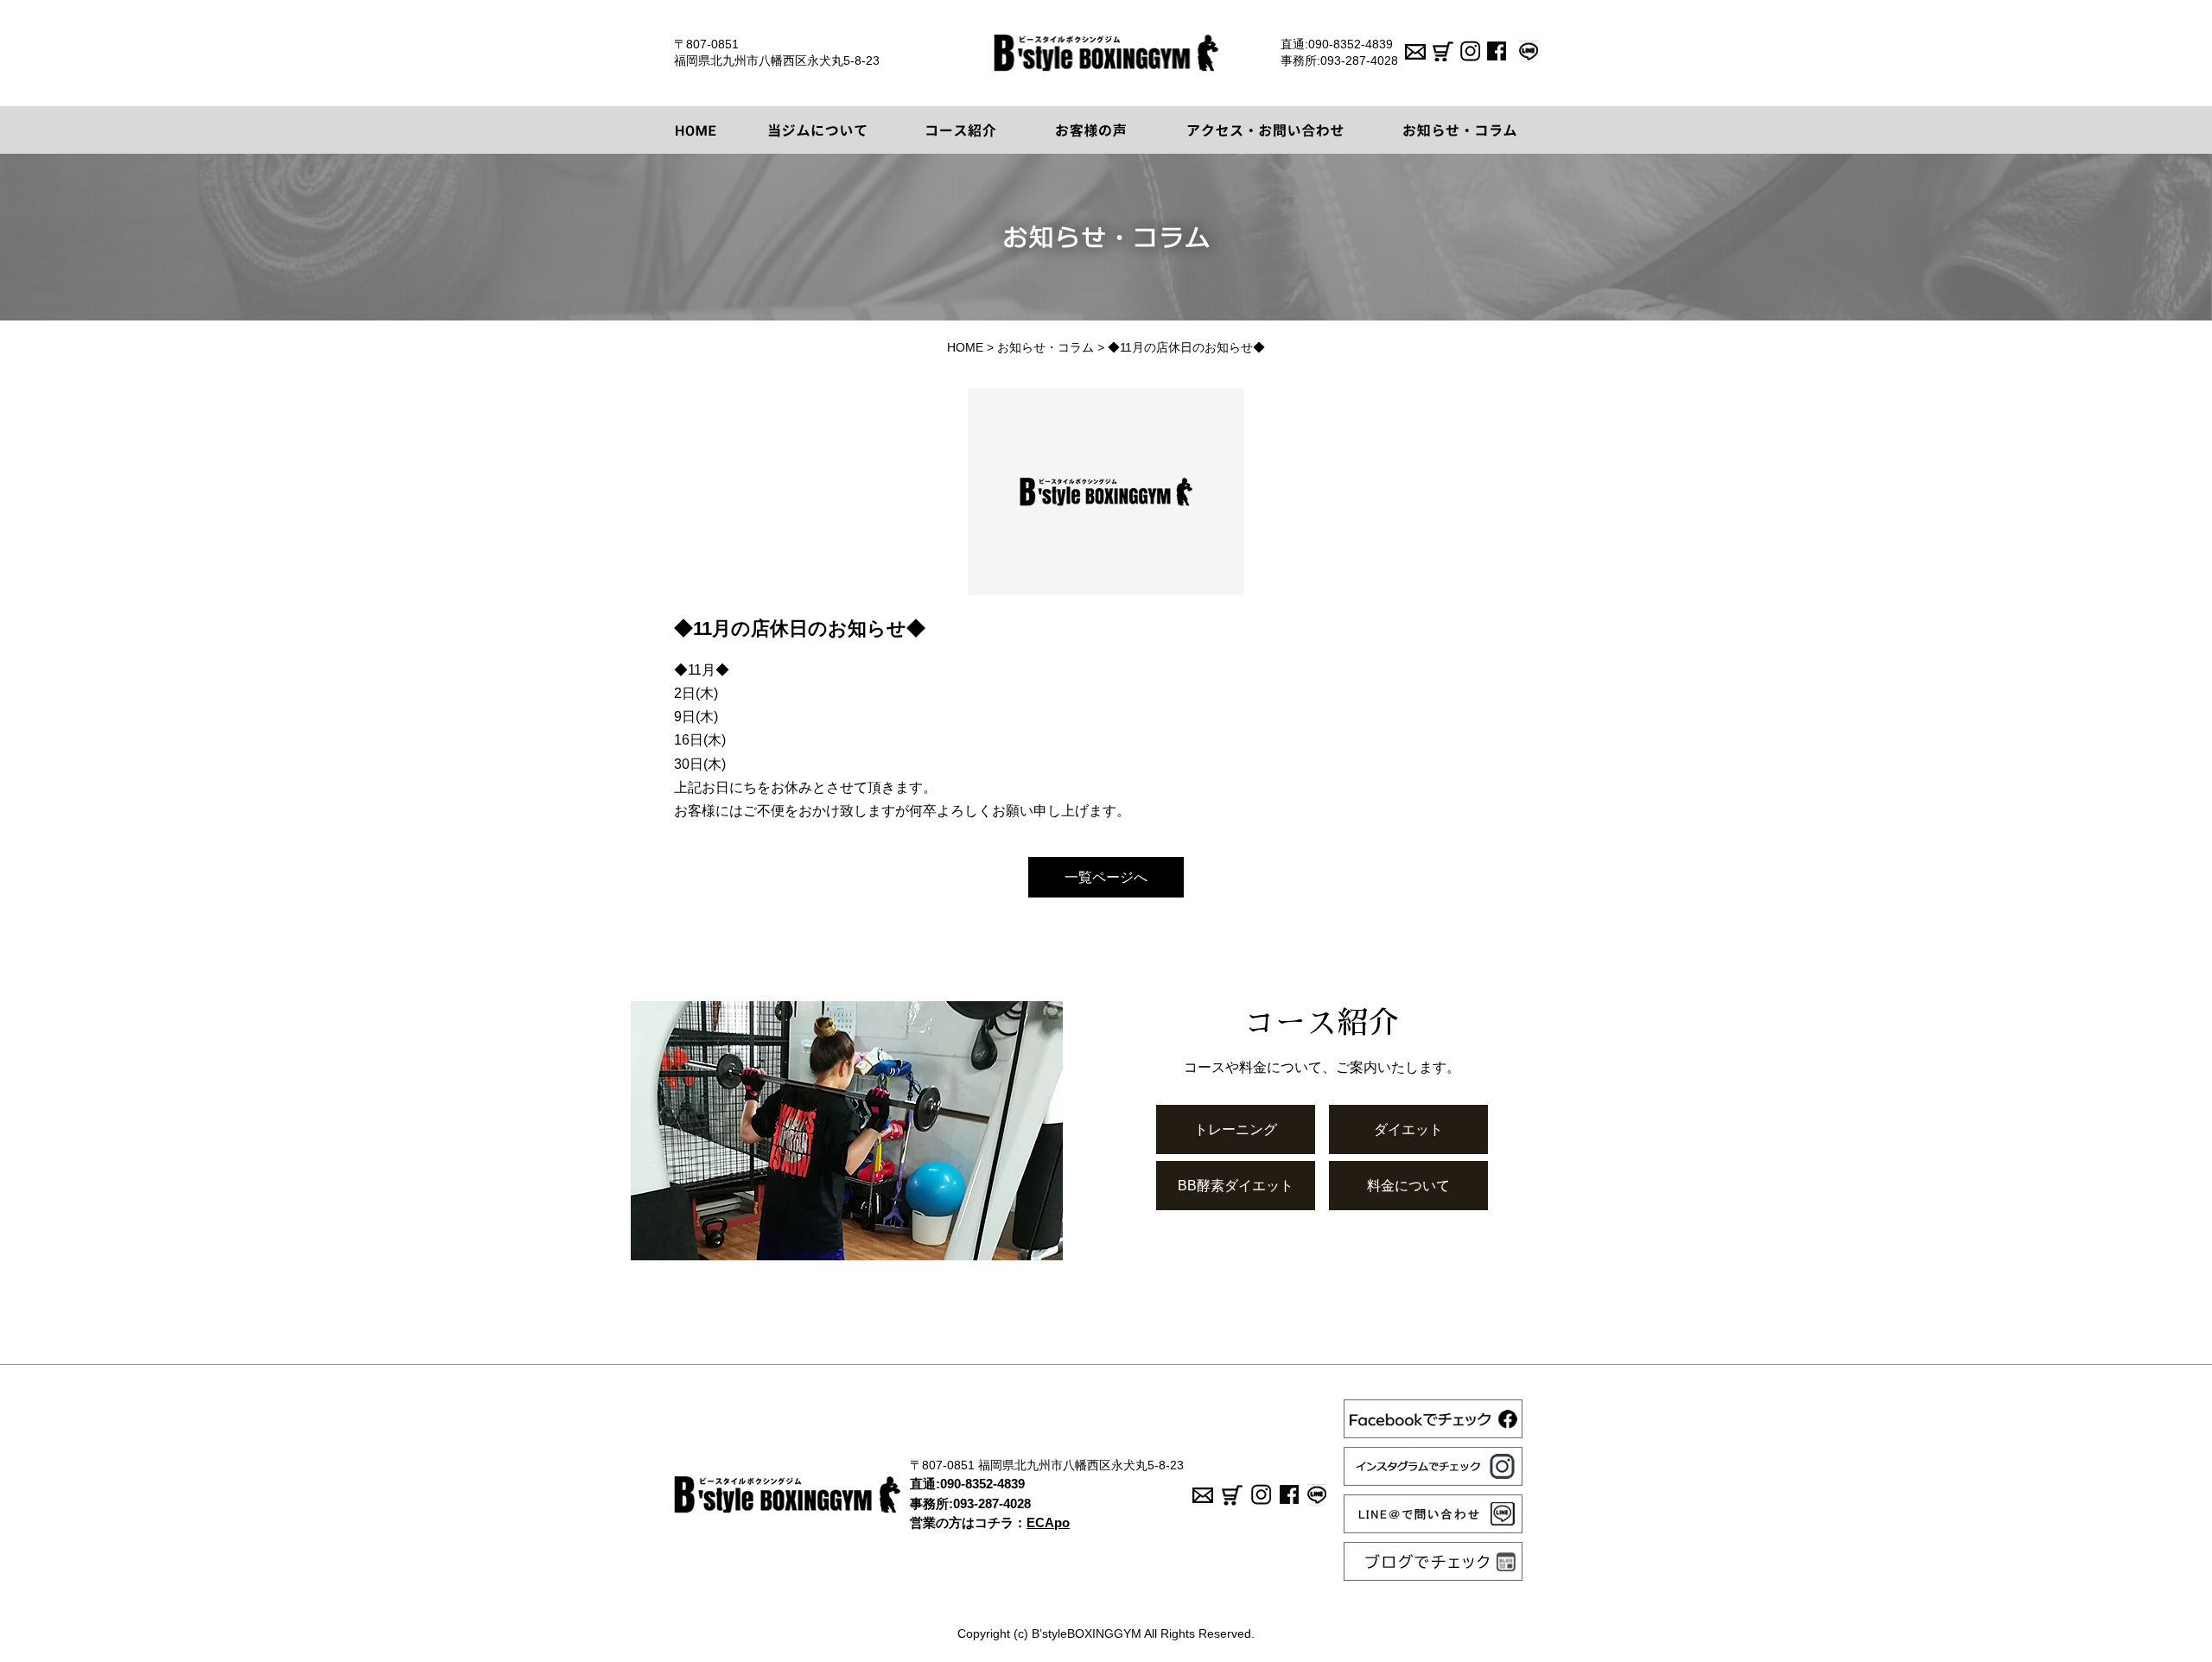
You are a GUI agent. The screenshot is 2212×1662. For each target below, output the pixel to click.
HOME (965, 347)
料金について (1408, 1186)
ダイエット (1408, 1129)
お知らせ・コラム (1046, 347)
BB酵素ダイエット (1236, 1186)
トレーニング (1236, 1129)
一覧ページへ (1106, 877)
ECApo (1048, 1522)
